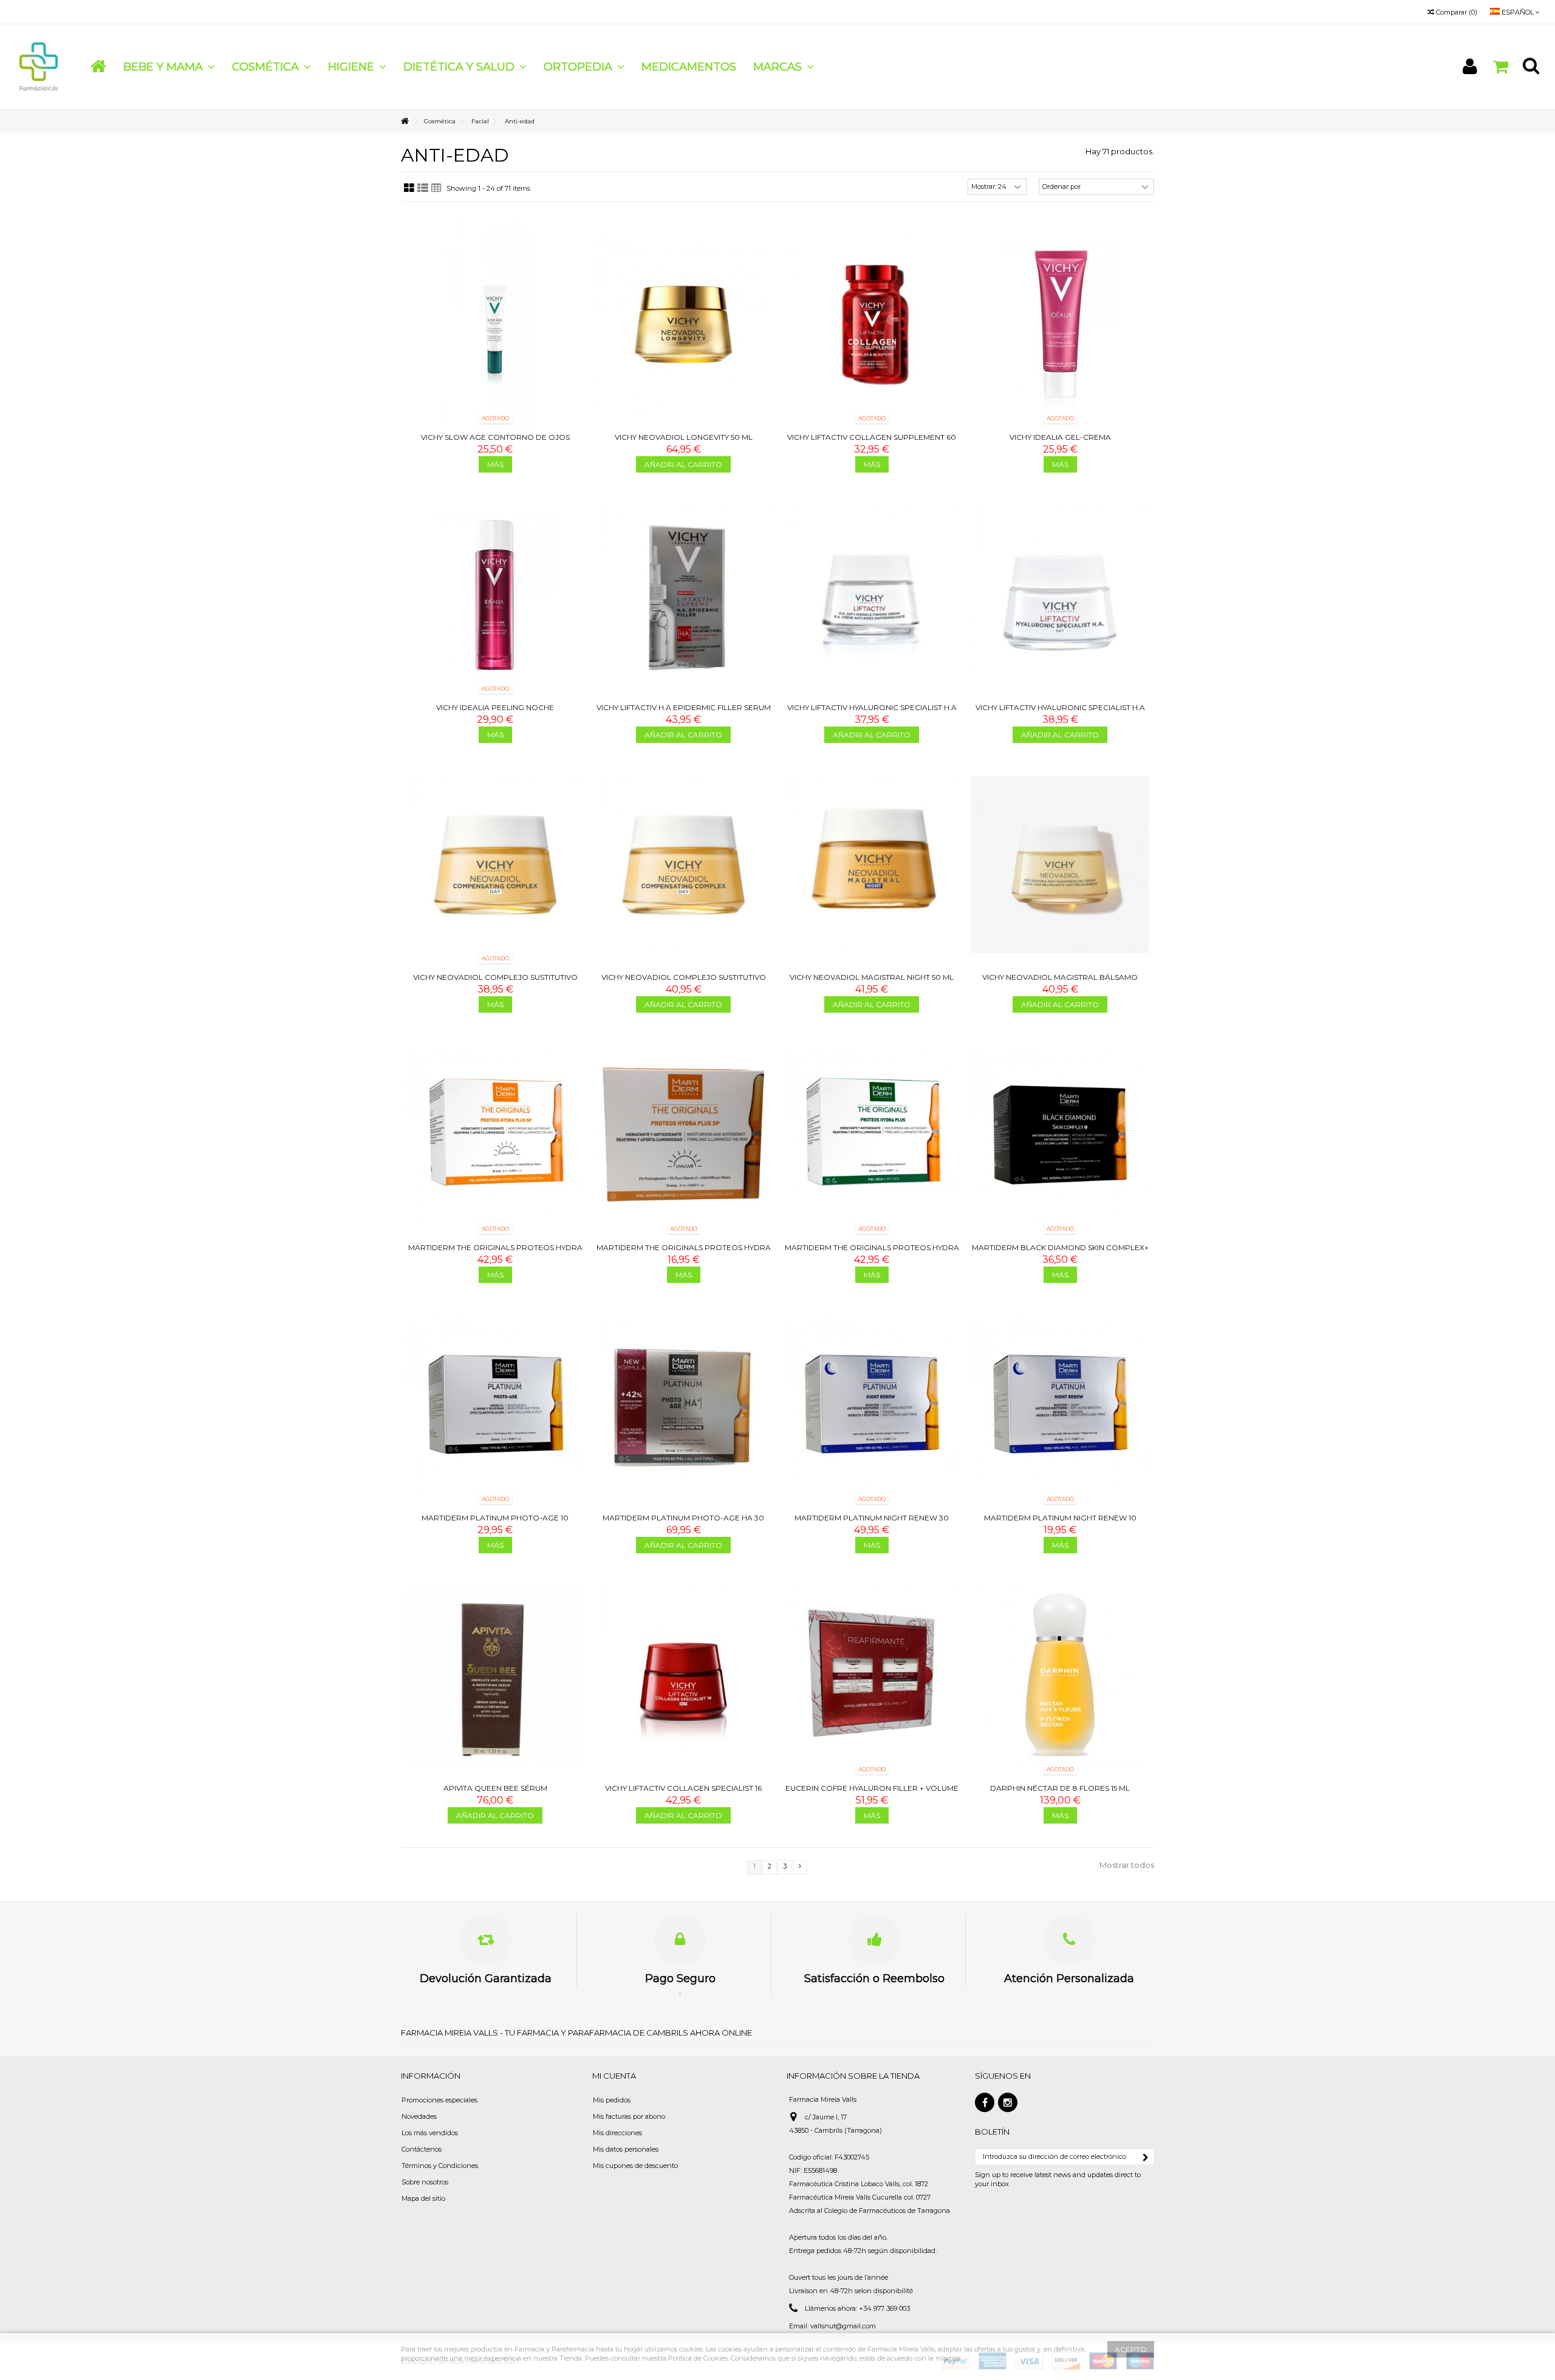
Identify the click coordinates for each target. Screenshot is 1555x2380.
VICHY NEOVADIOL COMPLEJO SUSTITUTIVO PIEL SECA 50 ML (495, 982)
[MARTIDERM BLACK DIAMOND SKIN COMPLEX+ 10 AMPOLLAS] (1060, 1135)
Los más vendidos (430, 2133)
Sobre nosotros (425, 2182)
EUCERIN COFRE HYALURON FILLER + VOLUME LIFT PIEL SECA (872, 1793)
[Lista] (423, 188)
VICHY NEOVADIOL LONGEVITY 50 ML (684, 437)
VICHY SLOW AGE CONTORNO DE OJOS (495, 437)
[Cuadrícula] (409, 188)
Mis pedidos (612, 2100)
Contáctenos (422, 2149)
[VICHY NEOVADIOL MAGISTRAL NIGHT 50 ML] (872, 865)
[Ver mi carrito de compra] (1500, 67)
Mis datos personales (626, 2149)
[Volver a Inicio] (405, 121)
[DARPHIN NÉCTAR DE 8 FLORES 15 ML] (1060, 1675)
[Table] (436, 188)
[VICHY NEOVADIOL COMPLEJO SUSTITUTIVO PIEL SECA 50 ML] (495, 865)
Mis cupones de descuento (635, 2166)
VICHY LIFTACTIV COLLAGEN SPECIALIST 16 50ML (683, 1793)
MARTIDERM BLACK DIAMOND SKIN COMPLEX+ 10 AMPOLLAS (1060, 1252)
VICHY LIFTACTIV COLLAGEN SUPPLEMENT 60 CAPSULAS (872, 442)
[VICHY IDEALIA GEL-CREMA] (1060, 324)
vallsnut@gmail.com (843, 2326)
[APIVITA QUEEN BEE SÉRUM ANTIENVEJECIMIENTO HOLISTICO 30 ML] (495, 1675)
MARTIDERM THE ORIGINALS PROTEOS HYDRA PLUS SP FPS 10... (684, 1252)
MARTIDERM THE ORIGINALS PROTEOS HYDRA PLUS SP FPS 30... (495, 1252)
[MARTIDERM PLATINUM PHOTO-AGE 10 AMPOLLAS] (495, 1405)
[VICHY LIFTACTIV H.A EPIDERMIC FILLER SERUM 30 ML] (683, 595)
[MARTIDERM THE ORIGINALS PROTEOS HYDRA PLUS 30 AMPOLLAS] (872, 1135)
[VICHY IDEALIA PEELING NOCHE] (495, 595)
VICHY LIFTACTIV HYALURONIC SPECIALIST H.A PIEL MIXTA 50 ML (1060, 712)
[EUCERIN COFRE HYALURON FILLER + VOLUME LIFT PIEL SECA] (872, 1675)
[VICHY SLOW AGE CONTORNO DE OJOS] (495, 324)
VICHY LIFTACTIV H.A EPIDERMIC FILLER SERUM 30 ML (684, 712)
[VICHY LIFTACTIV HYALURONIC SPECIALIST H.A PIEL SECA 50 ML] (872, 595)
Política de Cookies (698, 2358)
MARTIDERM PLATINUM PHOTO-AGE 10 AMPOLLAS (495, 1523)
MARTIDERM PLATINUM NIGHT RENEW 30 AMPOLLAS (872, 1523)
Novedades (419, 2116)
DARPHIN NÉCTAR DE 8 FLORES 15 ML (1060, 1788)
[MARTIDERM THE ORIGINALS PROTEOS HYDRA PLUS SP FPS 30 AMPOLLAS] (495, 1135)
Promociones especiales (439, 2100)
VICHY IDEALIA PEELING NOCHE (495, 707)
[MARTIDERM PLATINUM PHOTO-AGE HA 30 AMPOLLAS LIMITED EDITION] (683, 1405)
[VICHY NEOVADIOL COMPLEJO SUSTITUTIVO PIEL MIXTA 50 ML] (683, 865)
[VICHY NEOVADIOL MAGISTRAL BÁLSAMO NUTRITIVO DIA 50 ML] (1060, 865)
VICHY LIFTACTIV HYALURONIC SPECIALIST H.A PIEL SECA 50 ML (872, 712)
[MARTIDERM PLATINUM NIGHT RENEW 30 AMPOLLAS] (872, 1405)
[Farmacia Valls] (39, 66)
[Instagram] (1008, 2102)
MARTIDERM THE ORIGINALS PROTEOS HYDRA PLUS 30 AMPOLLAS (872, 1252)
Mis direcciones (617, 2133)
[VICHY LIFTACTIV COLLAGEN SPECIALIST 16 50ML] (683, 1675)
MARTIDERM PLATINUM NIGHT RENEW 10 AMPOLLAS (1060, 1523)
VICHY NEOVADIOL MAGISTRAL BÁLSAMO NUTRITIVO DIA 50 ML (1060, 982)
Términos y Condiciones (440, 2166)
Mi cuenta (614, 2076)
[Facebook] (985, 2102)
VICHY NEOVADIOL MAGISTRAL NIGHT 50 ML (872, 977)
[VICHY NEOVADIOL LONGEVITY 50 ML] (683, 324)
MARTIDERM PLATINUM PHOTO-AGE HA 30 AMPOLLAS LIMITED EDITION (683, 1523)
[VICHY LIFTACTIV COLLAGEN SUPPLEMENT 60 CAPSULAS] (872, 324)
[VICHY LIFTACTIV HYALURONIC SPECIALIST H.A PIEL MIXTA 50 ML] (1060, 595)
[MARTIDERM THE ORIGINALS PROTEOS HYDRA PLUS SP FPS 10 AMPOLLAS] (683, 1135)
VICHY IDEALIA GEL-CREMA (1060, 437)
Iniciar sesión (1470, 67)
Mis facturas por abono (629, 2116)
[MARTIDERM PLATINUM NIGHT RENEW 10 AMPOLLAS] (1060, 1405)
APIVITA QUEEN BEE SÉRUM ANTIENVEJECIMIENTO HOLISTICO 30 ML (495, 1793)
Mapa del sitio (423, 2198)
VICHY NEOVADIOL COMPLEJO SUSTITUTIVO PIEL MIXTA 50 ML (684, 982)
